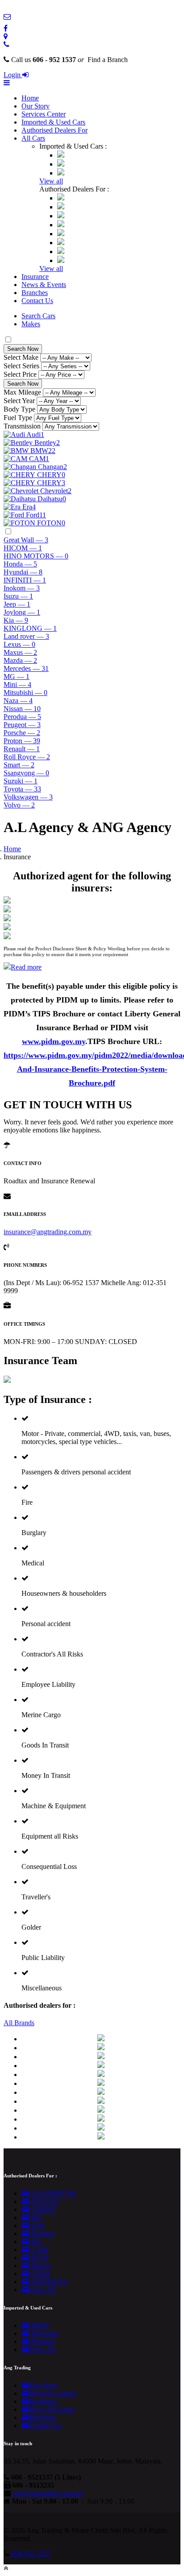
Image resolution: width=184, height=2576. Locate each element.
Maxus (20, 652)
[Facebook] (6, 28)
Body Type (19, 409)
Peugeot (22, 725)
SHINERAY (49, 2282)
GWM (40, 2274)
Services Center (44, 114)
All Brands (19, 2023)
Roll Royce (27, 757)
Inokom (22, 588)
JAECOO (44, 2201)
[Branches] (6, 36)
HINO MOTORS (36, 556)
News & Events (44, 285)
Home (30, 98)
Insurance (35, 277)
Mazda (20, 660)
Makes (31, 324)
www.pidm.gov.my (54, 1041)
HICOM (23, 548)
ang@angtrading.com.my (48, 2493)
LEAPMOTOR (53, 2193)
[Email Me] (7, 17)
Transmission (22, 426)
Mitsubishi (25, 693)
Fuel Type (18, 418)
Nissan (22, 709)
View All (42, 2290)
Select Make (21, 357)
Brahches (43, 2417)
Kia (16, 620)
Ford (37, 2225)
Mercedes (26, 668)
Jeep (17, 604)
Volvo (19, 805)
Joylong (22, 612)
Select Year (19, 401)
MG (17, 676)
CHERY (43, 2209)
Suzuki (21, 781)
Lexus (19, 644)
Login (13, 75)
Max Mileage (22, 392)
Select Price (20, 374)
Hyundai (23, 572)
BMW (39, 2325)
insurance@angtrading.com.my (48, 1232)
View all (51, 181)
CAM (39, 2249)
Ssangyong (26, 773)
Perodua (22, 717)
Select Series (21, 366)
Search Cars (38, 316)
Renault (22, 749)
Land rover (26, 636)
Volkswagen (28, 797)
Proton (22, 741)
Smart (19, 765)
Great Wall (26, 540)
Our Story (36, 106)
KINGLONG (30, 628)
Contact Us (37, 301)
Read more (26, 967)
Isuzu (18, 596)
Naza (18, 701)
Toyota (22, 789)
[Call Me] (6, 44)
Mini (17, 685)
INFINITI (25, 580)
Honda (20, 564)
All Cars (33, 138)
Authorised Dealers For (54, 130)
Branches (35, 293)
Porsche (22, 733)
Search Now (23, 349)
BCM (38, 2258)
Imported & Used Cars (53, 122)
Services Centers (53, 2393)
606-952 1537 (31, 2553)
